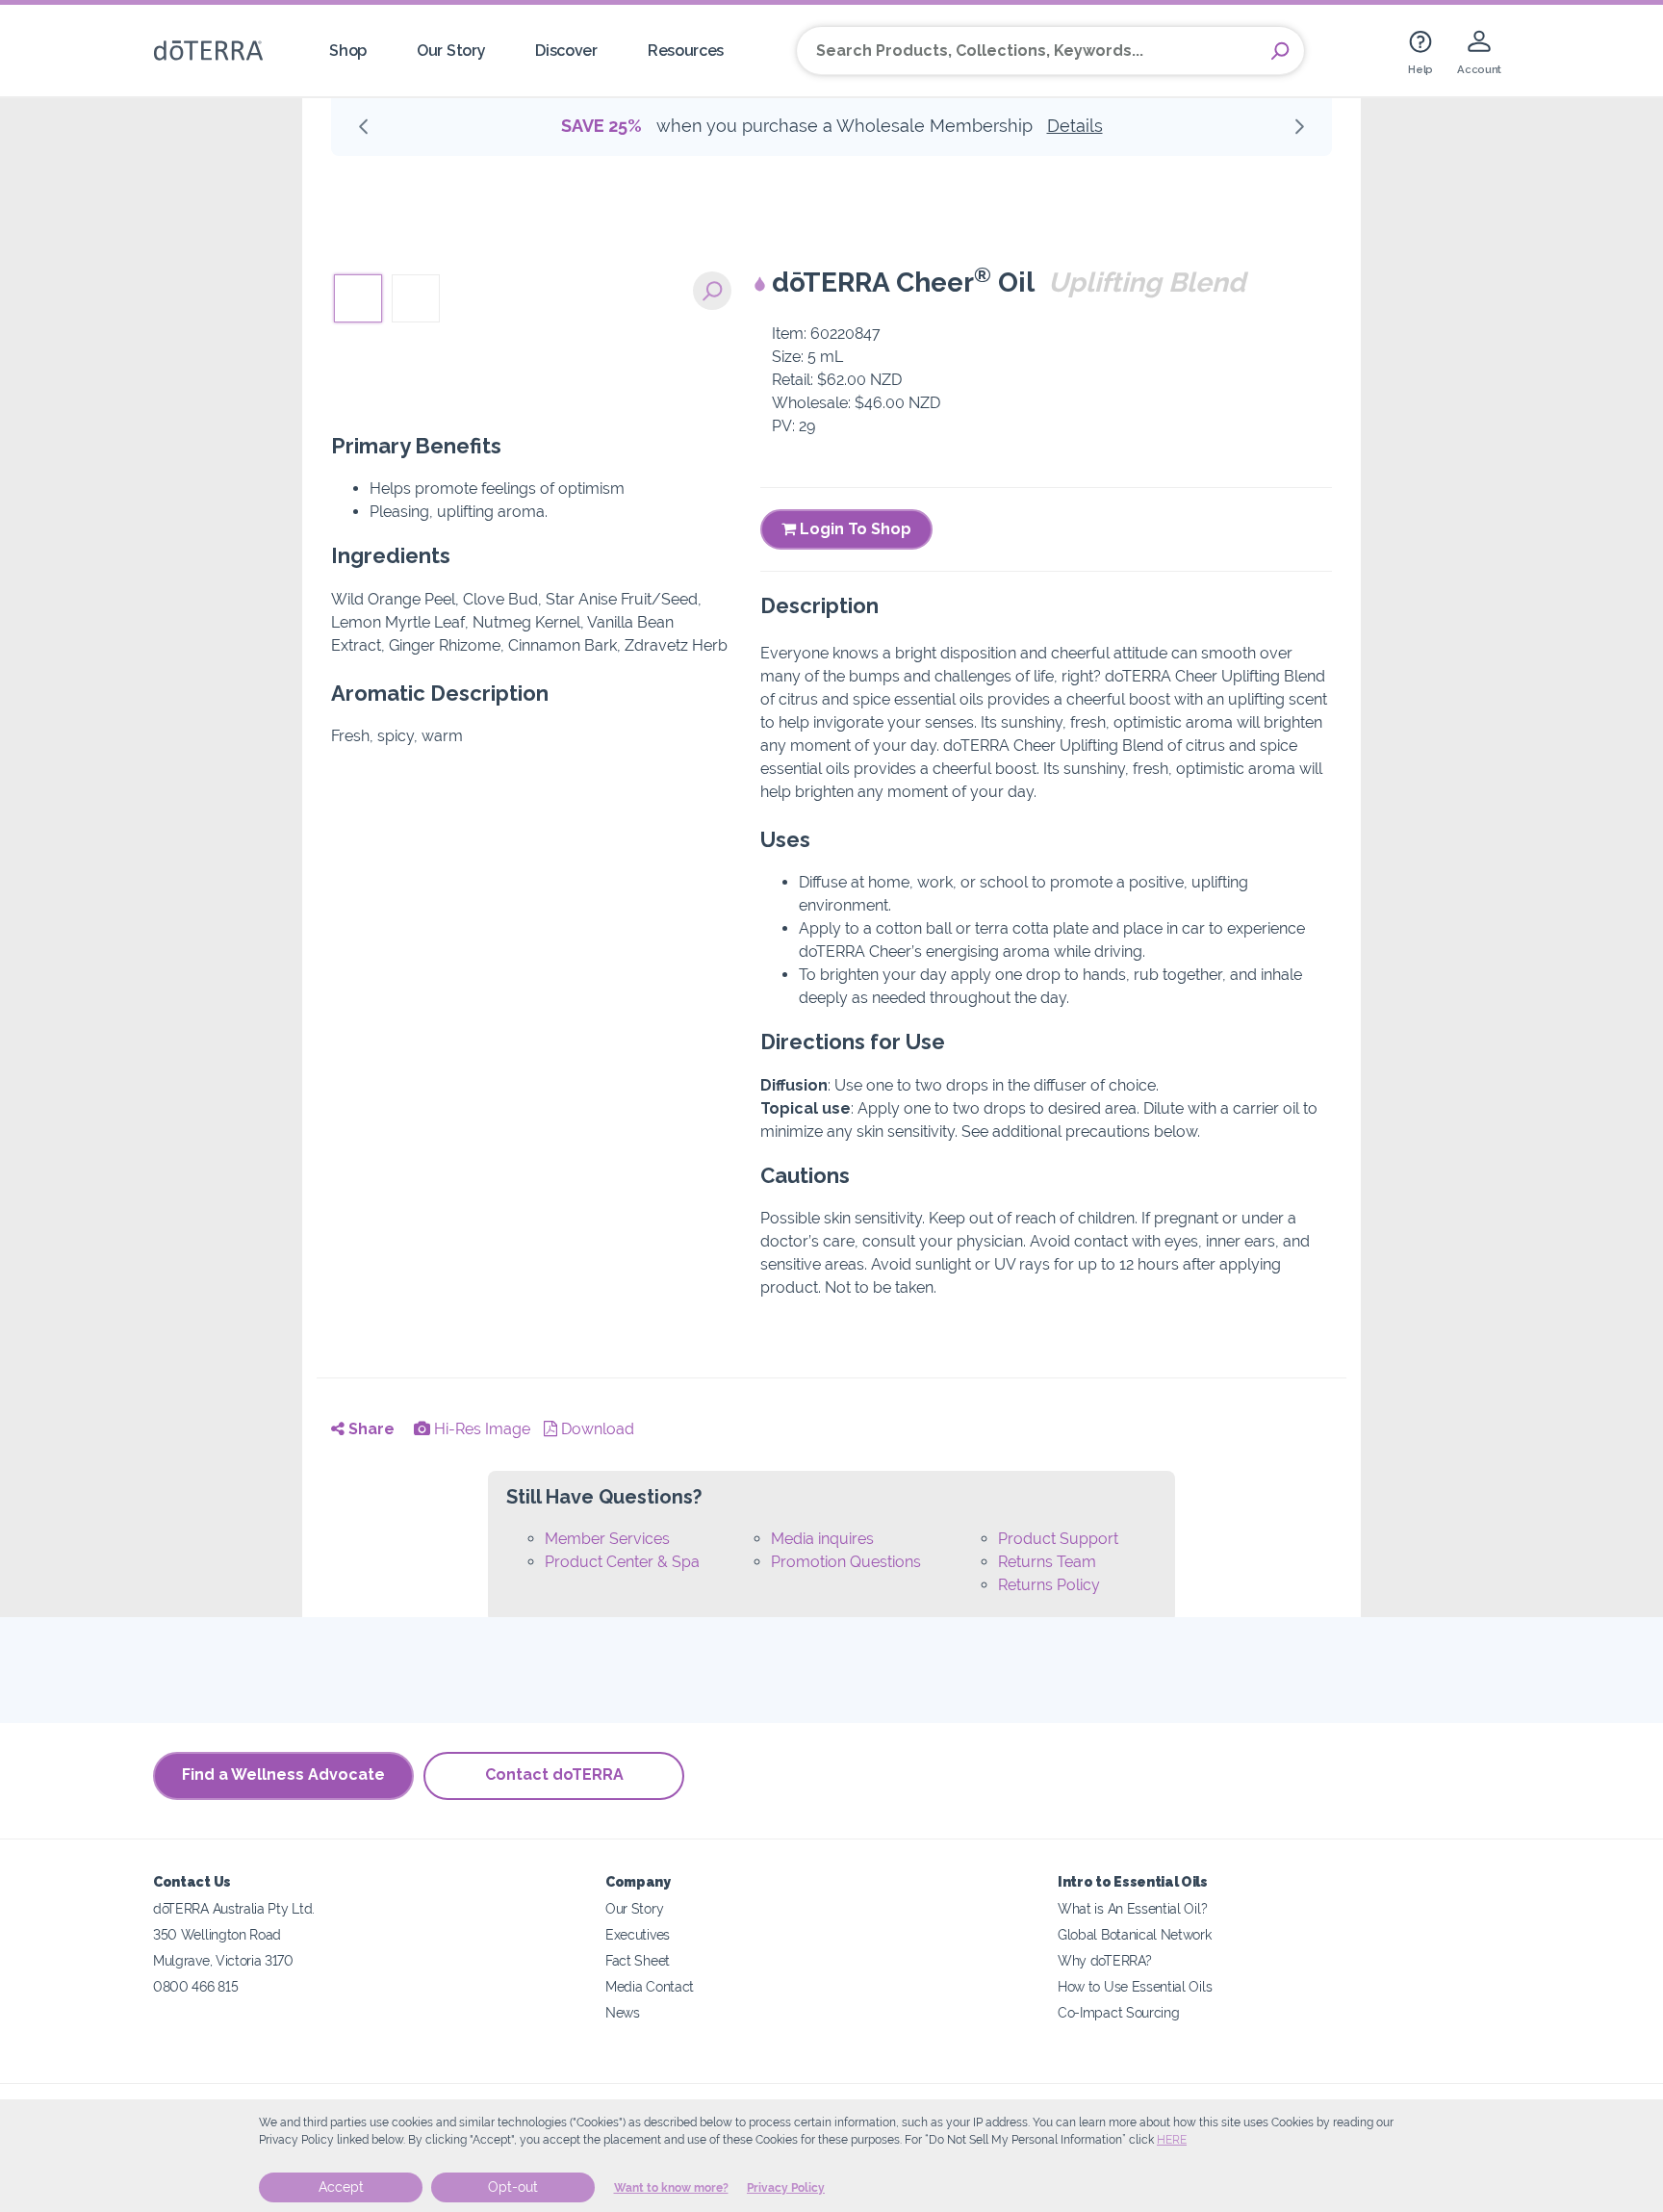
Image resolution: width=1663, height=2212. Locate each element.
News (623, 2012)
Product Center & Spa (622, 1562)
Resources (686, 51)
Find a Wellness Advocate (283, 1775)
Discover (566, 51)
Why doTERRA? (1104, 1960)
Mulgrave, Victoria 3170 (223, 1960)
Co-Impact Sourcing (1118, 2012)
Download (596, 1429)
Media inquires (822, 1539)
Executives (638, 1934)
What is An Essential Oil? (1132, 1908)
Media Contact (650, 1986)
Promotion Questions (846, 1562)
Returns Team (1047, 1562)
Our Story (451, 51)
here (1172, 2140)
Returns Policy (1049, 1585)
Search (1280, 51)
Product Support (1058, 1539)
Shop (348, 51)
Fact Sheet (638, 1960)
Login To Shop (854, 529)
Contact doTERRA (554, 1775)
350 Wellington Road (217, 1934)
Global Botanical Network (1135, 1934)
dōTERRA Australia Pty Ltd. (234, 1908)
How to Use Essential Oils (1135, 1986)
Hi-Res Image (480, 1429)
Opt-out (513, 2187)
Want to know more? (671, 2188)
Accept (341, 2187)
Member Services (607, 1539)
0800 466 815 (195, 1986)
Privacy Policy (786, 2188)
